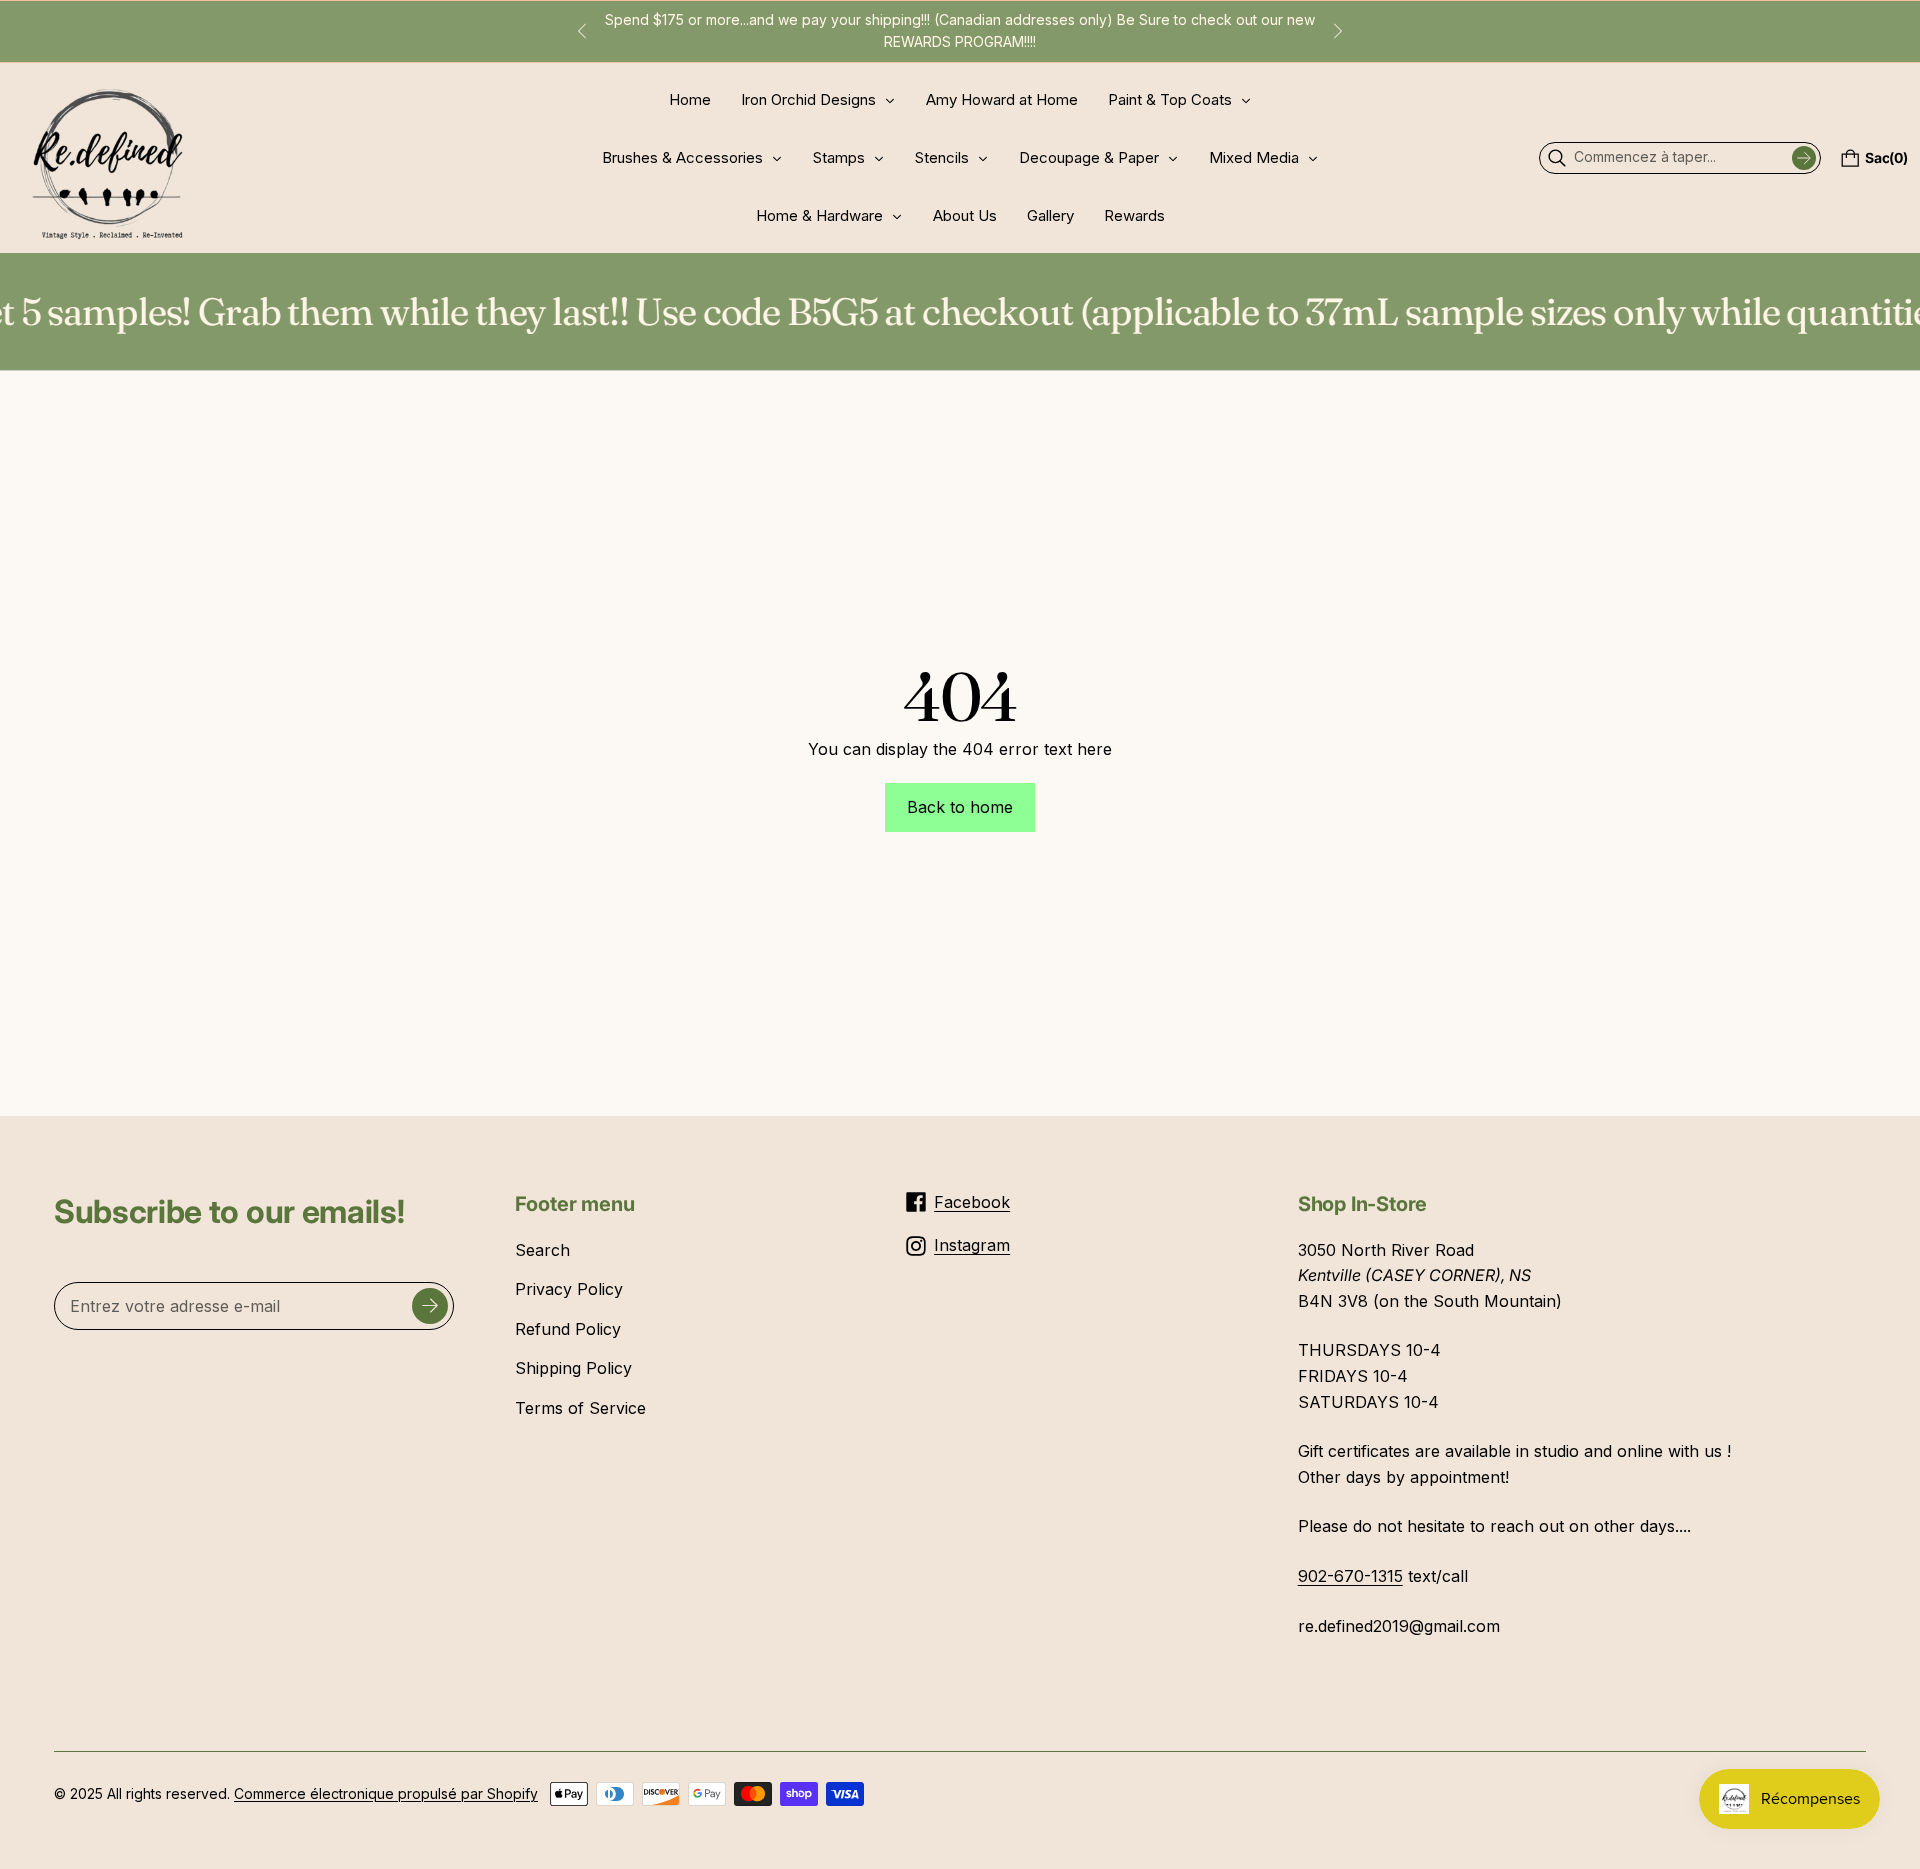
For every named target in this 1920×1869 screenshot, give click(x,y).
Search (542, 1250)
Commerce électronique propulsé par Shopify (386, 1793)
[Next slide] (1338, 31)
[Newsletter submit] (430, 1306)
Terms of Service (580, 1408)
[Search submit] (1804, 158)
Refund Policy (568, 1329)
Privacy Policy (569, 1289)
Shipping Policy (573, 1368)
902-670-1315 (1350, 1576)
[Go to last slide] (582, 31)
